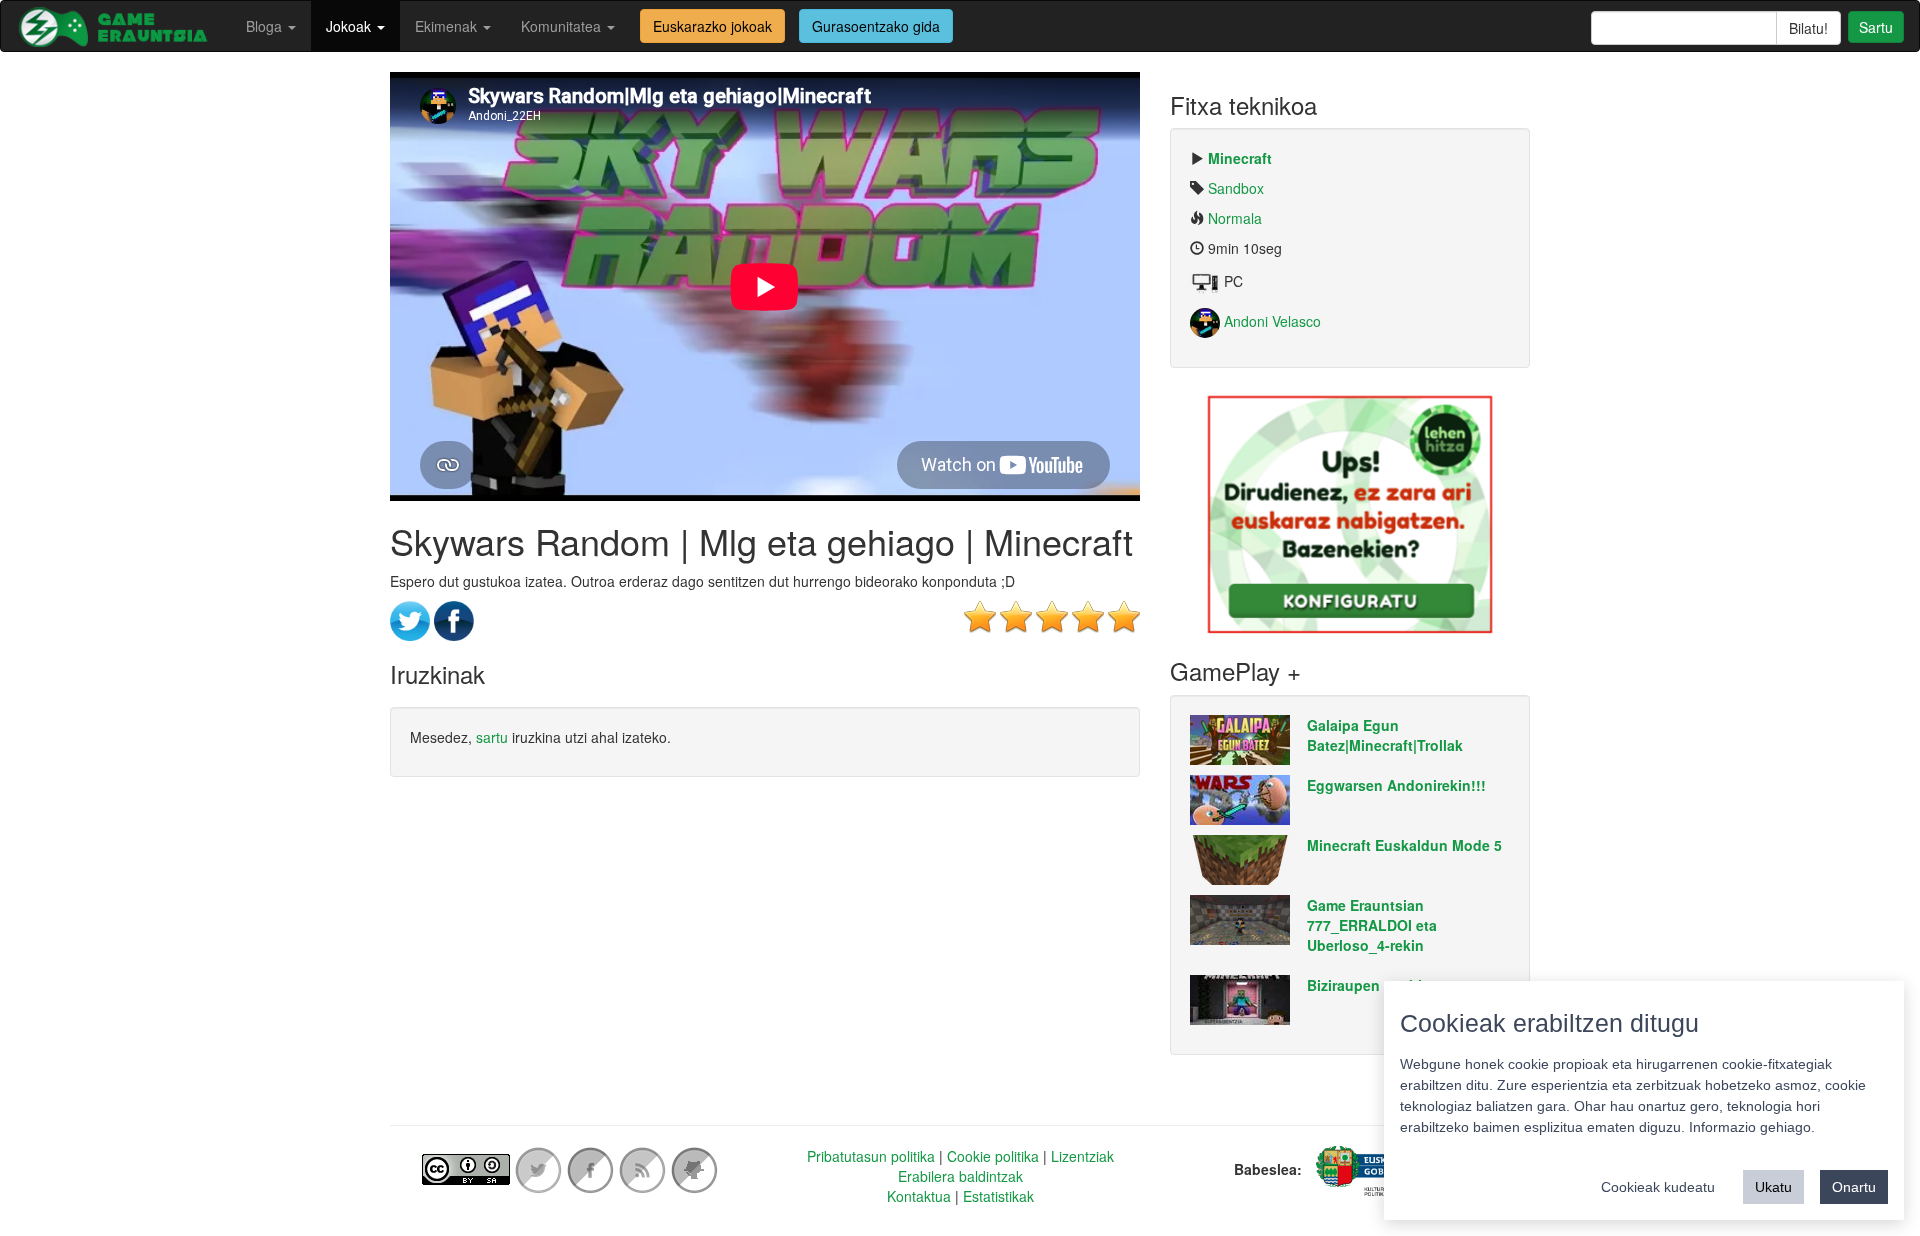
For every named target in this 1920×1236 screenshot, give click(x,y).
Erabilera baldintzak (960, 1176)
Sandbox (1236, 188)
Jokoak (350, 26)
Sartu (1876, 27)
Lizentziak (1082, 1156)
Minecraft (1240, 158)
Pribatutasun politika (871, 1156)
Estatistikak (998, 1196)
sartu (492, 737)
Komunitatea (563, 26)
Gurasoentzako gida (876, 26)
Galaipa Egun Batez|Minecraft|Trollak (1385, 735)
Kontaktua (919, 1196)
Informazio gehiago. (1752, 1127)
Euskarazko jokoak (712, 26)
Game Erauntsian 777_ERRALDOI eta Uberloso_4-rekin (1372, 925)
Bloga (266, 26)
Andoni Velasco (1270, 321)
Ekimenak (448, 26)
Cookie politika (993, 1156)
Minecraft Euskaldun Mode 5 (1404, 845)
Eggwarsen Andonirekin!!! (1396, 785)
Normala (1235, 218)
